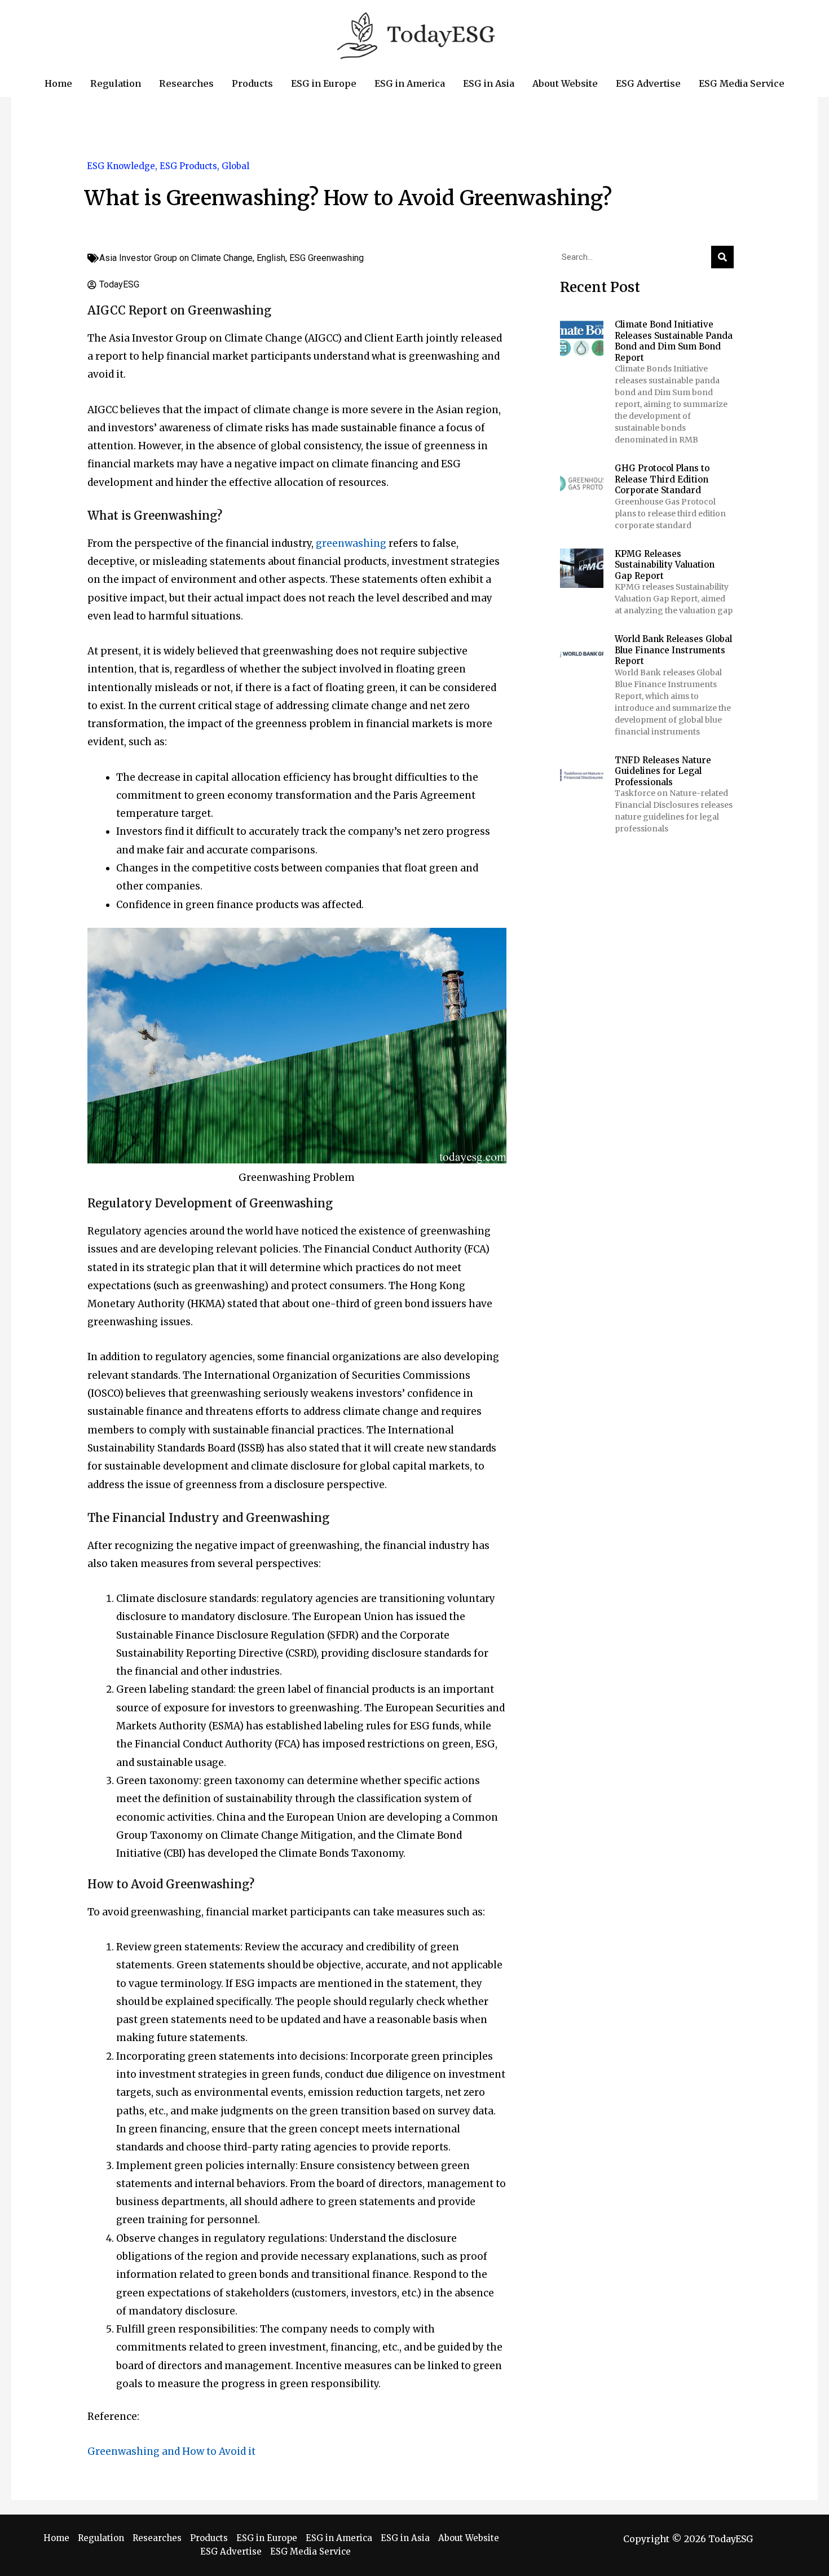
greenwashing (351, 543)
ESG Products (188, 166)
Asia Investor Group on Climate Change (176, 258)
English (271, 258)
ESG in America (339, 2538)
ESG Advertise (231, 2551)
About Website (469, 2538)
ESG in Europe (267, 2538)
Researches (157, 2538)
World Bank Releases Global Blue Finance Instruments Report (673, 650)
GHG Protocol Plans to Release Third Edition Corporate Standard (662, 479)
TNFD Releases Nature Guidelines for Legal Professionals (663, 771)
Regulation (101, 2538)
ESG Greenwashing (327, 258)
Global (235, 166)
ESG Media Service (310, 2551)
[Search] (722, 257)
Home (56, 2538)
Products (209, 2538)
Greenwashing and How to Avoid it (171, 2451)
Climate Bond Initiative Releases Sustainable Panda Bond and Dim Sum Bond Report (674, 341)
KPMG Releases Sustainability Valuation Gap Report (665, 565)
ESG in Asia (405, 2538)
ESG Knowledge (121, 166)
